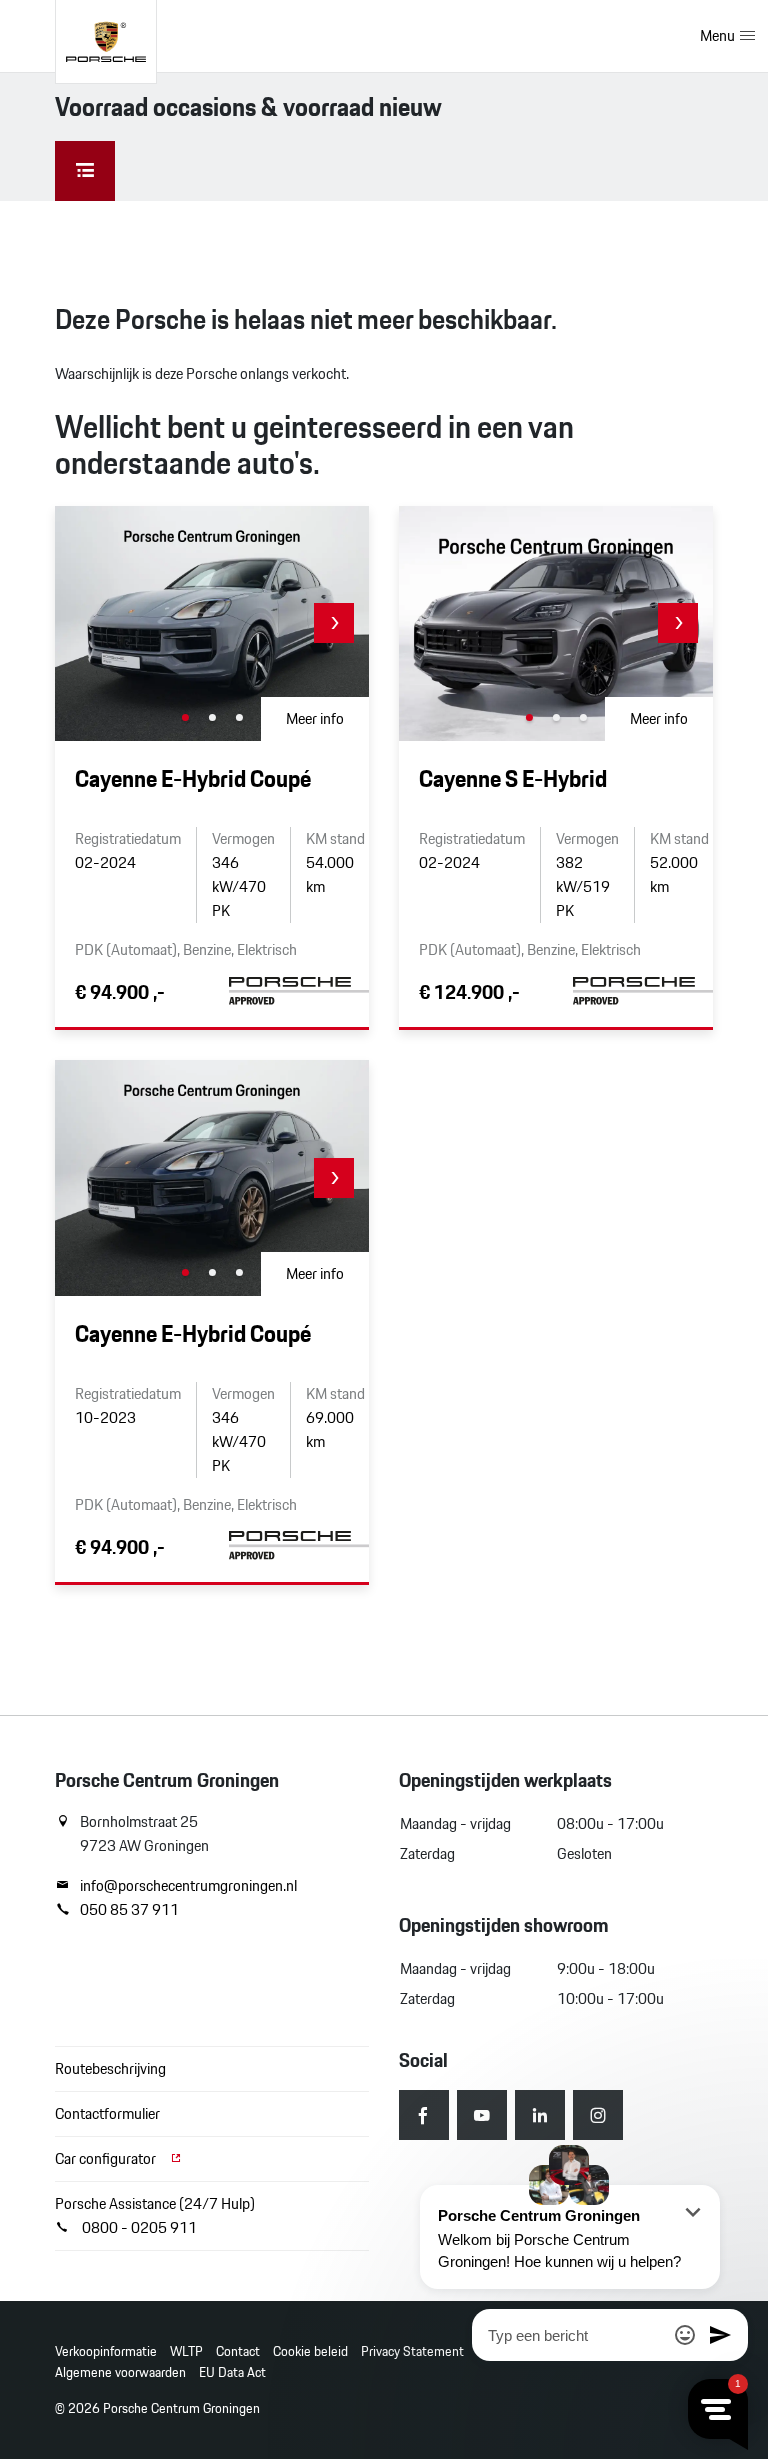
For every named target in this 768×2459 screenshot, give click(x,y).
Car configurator (107, 2158)
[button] (334, 623)
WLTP (186, 2351)
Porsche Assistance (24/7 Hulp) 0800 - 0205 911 (155, 2215)
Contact (238, 2351)
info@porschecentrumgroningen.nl (188, 1886)
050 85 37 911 (129, 1910)
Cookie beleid (310, 2351)
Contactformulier (107, 2113)
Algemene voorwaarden (120, 2372)
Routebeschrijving (110, 2068)
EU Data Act (232, 2372)
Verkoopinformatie (106, 2351)
